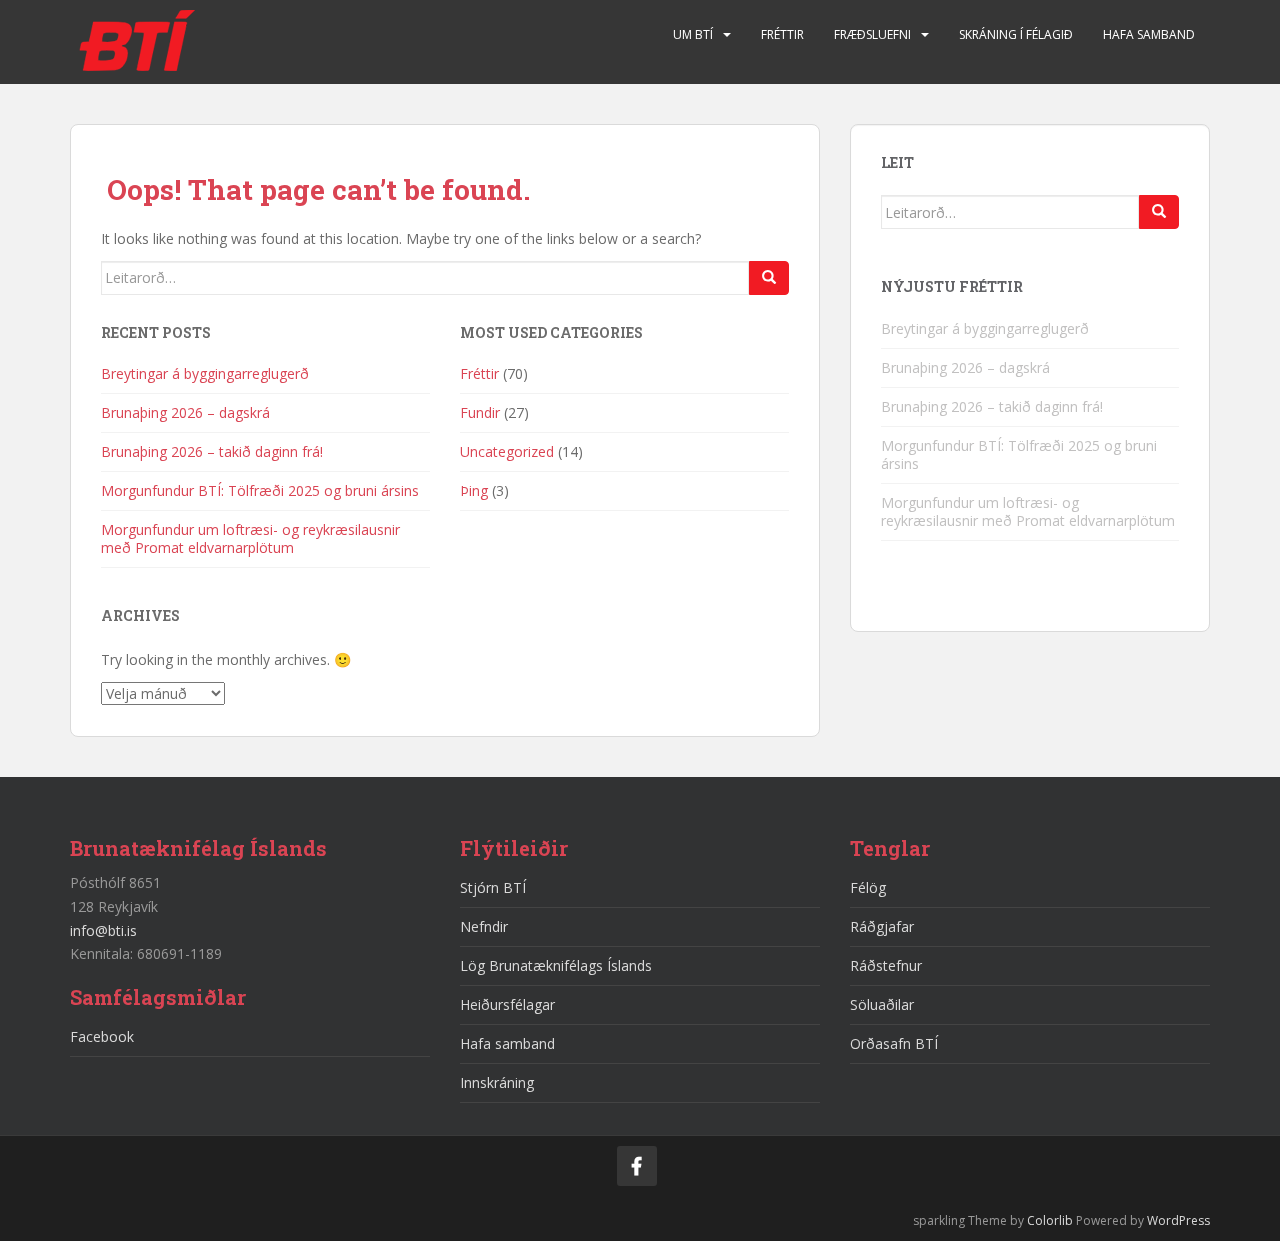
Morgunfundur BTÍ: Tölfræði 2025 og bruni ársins (260, 490)
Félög (868, 887)
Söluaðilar (882, 1004)
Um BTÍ (693, 34)
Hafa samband (1149, 34)
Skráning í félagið (1016, 34)
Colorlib (1050, 1220)
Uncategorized (507, 451)
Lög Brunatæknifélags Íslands (556, 965)
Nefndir (484, 926)
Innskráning (497, 1082)
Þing (474, 490)
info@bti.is (103, 930)
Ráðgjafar (882, 926)
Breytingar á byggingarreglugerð (205, 373)
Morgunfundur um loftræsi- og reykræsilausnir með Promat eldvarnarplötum (250, 538)
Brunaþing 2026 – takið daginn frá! (212, 451)
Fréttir (782, 34)
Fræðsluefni (872, 34)
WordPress (1178, 1220)
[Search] (769, 278)
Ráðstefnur (886, 965)
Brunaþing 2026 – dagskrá (185, 412)
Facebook (102, 1036)
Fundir (480, 412)
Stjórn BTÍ (493, 887)
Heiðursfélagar (507, 1004)
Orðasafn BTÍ (894, 1043)
